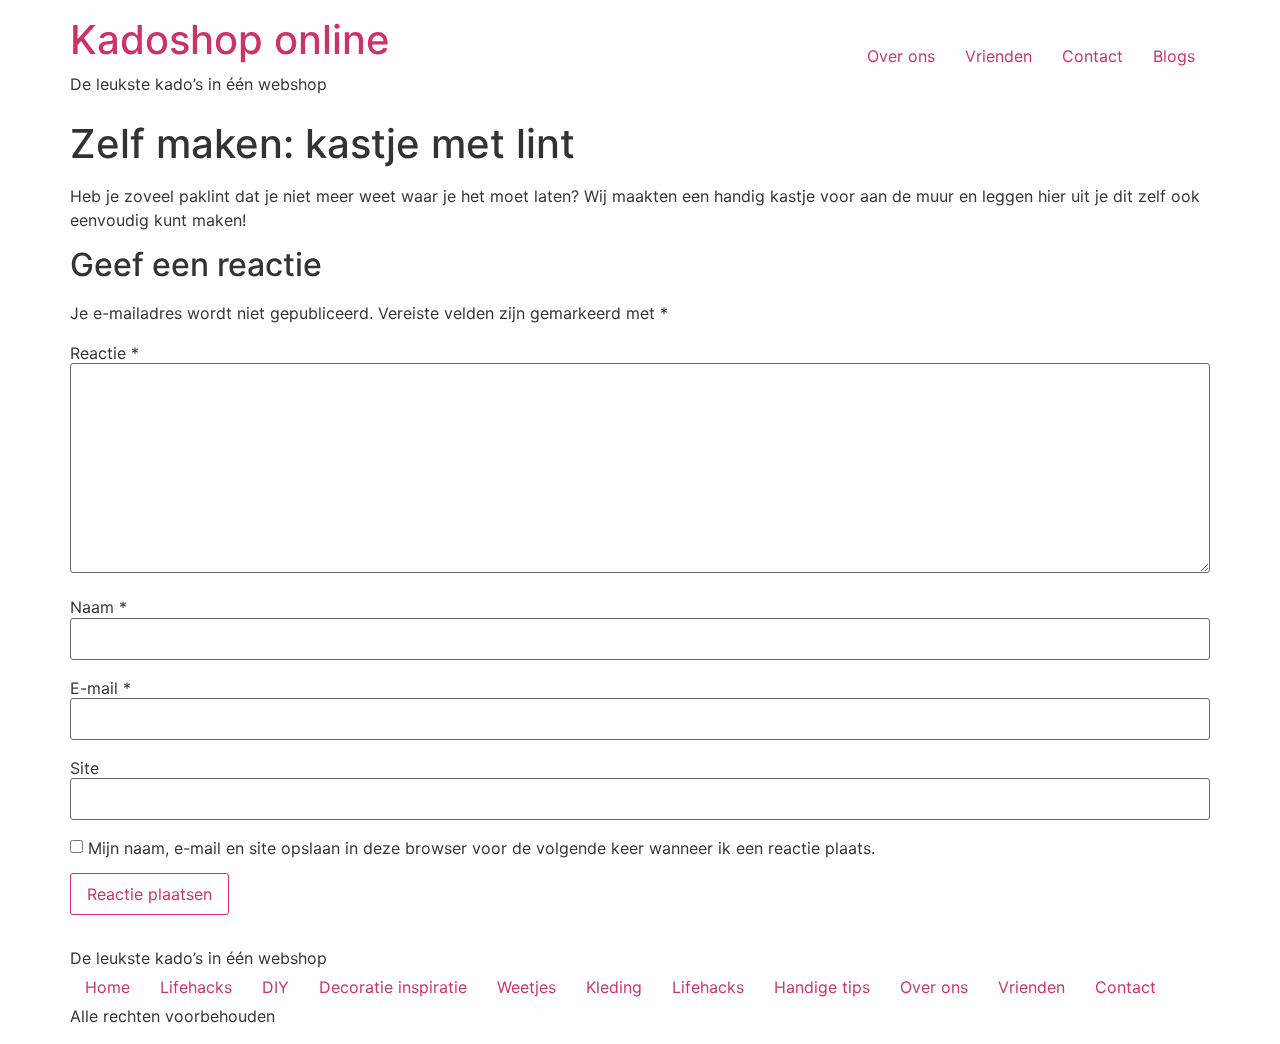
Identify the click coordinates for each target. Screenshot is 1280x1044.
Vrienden (998, 56)
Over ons (901, 56)
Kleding (614, 987)
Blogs (1174, 56)
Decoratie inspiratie (393, 987)
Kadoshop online (230, 39)
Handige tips (822, 987)
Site (84, 768)
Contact (1092, 56)
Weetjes (526, 987)
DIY (275, 987)
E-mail (100, 688)
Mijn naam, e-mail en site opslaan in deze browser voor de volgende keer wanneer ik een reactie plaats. (481, 848)
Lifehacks (196, 987)
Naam (98, 607)
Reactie (104, 353)
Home (107, 987)
